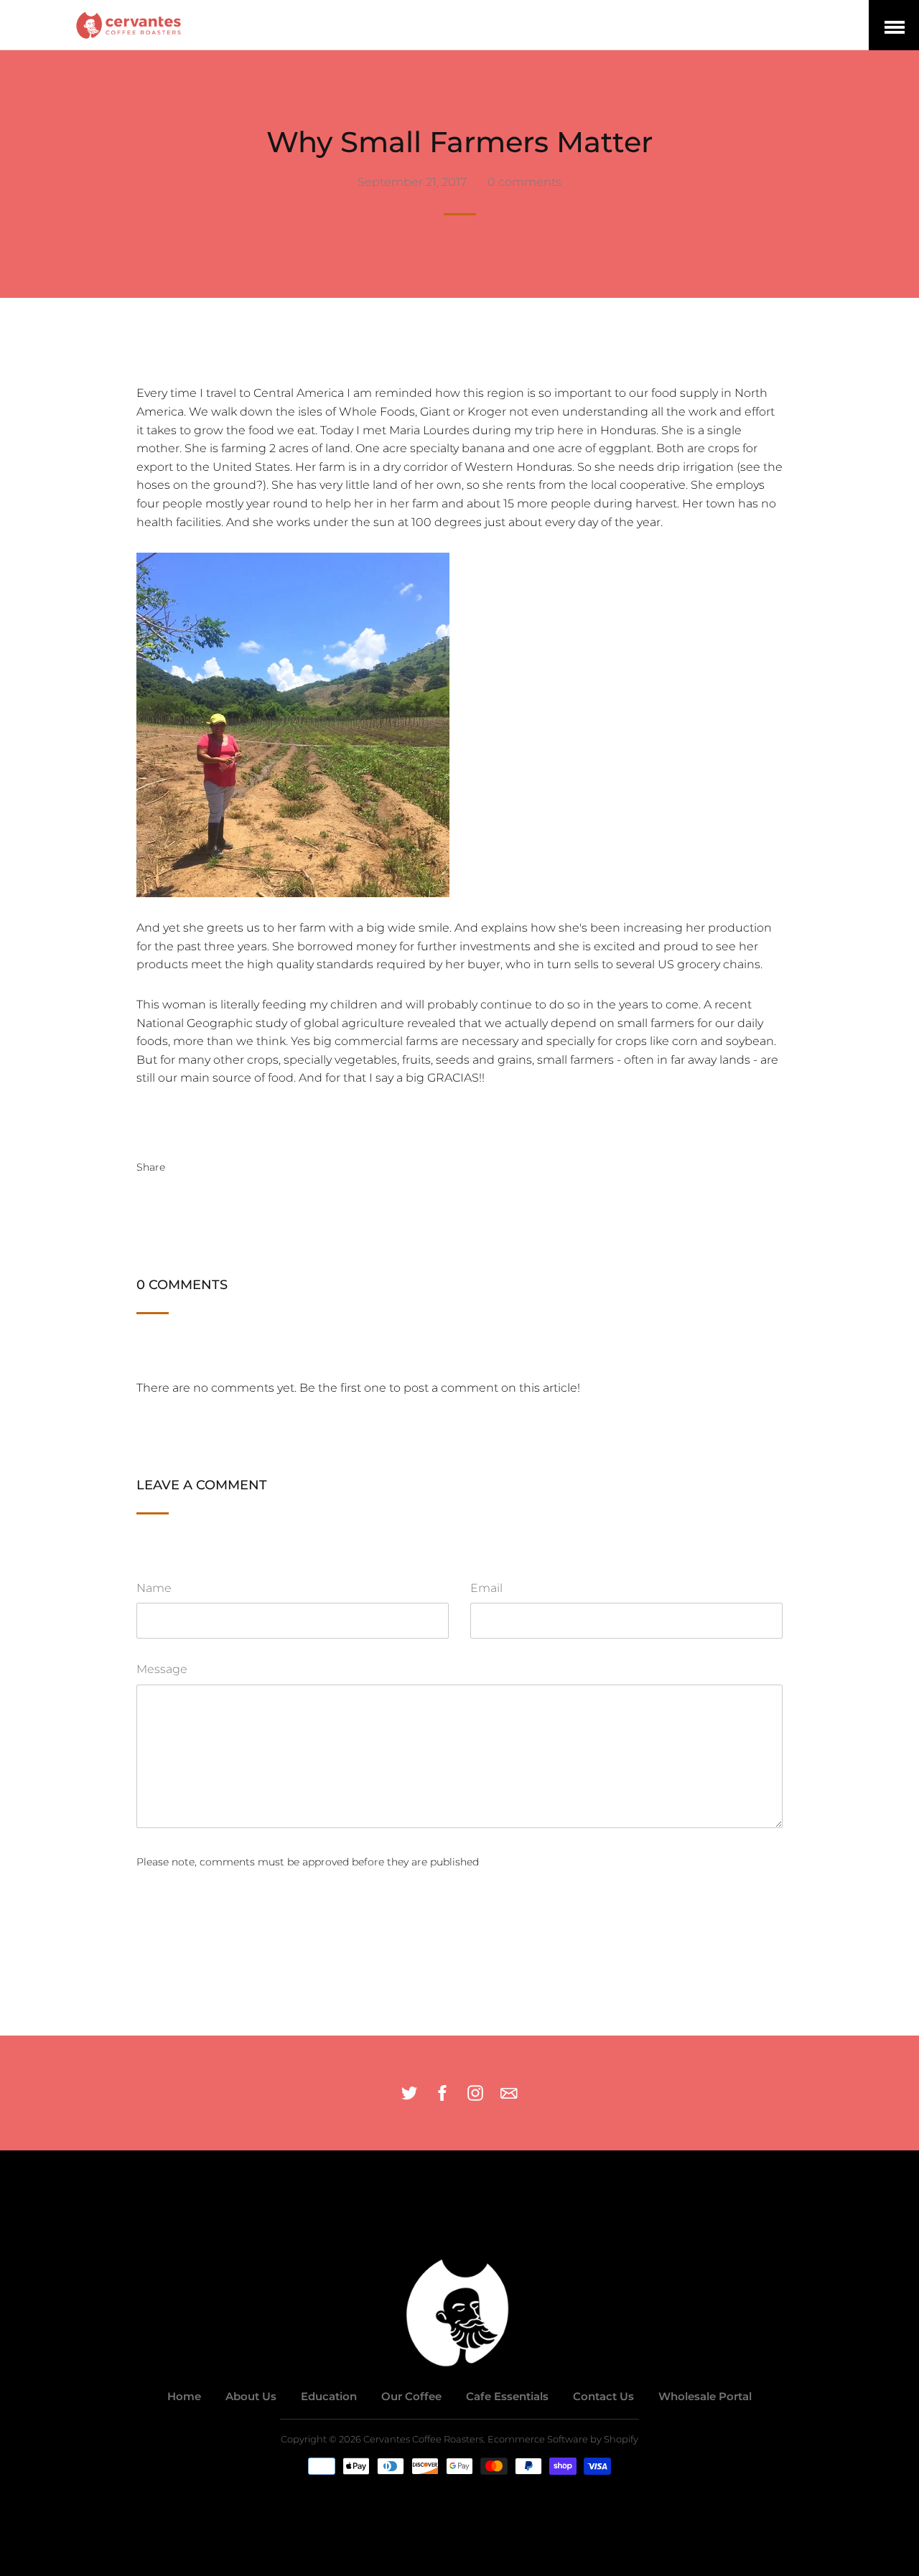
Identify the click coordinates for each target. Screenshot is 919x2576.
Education (329, 2396)
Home (184, 2396)
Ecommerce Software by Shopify (563, 2439)
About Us (251, 2396)
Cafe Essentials (507, 2396)
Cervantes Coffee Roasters (423, 2439)
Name (154, 1588)
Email (486, 1588)
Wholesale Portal (705, 2396)
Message (162, 1669)
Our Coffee (411, 2396)
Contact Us (603, 2396)
